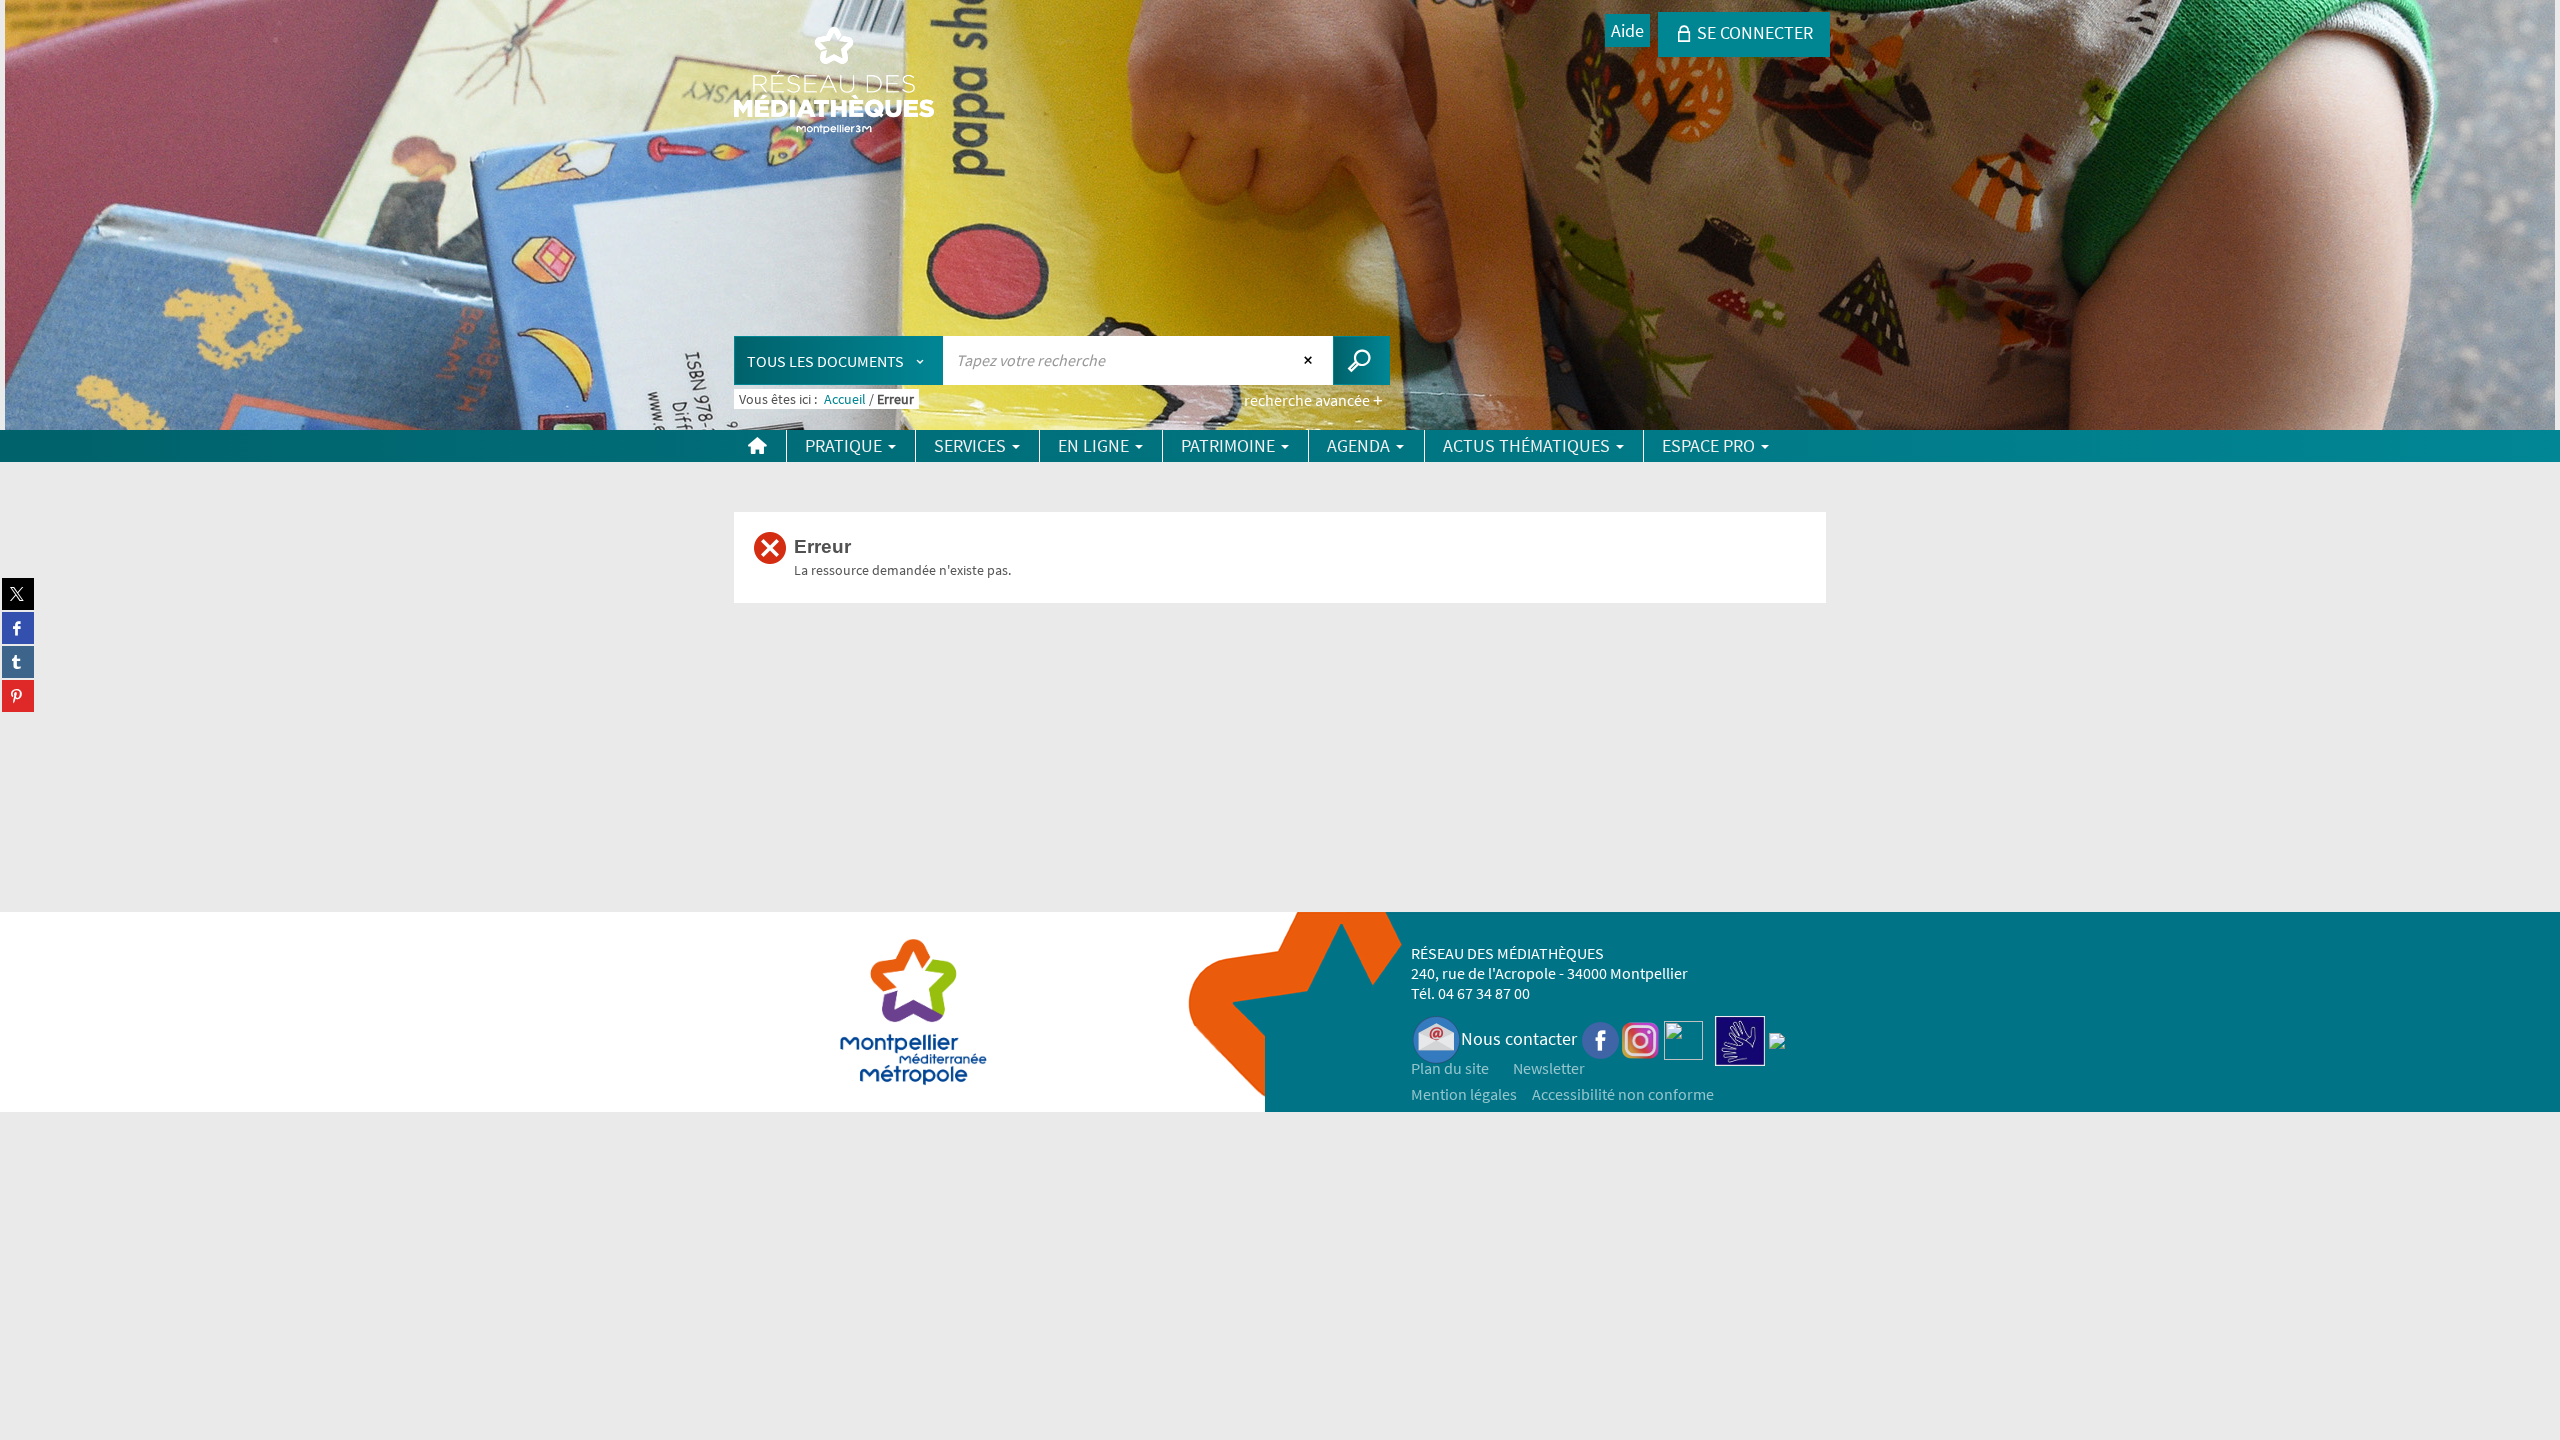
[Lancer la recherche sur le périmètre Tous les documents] (1361, 360)
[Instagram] (1640, 1038)
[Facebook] (1601, 1038)
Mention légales (1464, 1094)
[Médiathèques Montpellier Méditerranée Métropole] (834, 82)
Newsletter (1549, 1068)
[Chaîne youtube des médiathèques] (1683, 1038)
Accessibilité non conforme (1623, 1094)
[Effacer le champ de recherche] (1310, 360)
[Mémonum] (1777, 1038)
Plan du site (1450, 1068)
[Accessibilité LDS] (1740, 1038)
